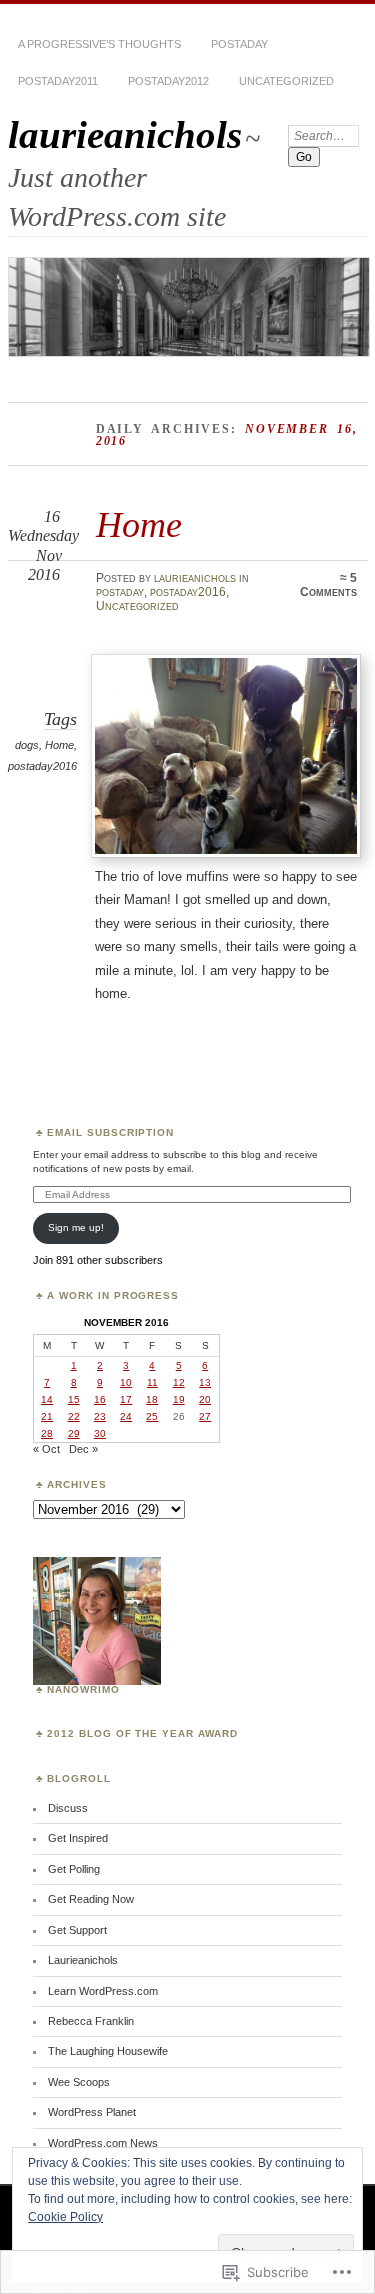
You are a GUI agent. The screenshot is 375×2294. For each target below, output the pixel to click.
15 (74, 1399)
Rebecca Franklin (91, 2021)
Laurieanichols (83, 1960)
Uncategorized (286, 81)
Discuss (68, 1808)
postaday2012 (168, 81)
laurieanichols (125, 134)
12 (179, 1382)
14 (47, 1399)
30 (100, 1433)
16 (100, 1399)
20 (205, 1399)
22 (74, 1416)
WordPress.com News (103, 2143)
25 (152, 1416)
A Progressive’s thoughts (99, 44)
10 (126, 1382)
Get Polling (74, 1869)
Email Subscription (111, 1132)
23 (100, 1416)
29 (74, 1433)
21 (47, 1416)
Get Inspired (78, 1838)
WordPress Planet (92, 2112)
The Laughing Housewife (108, 2051)
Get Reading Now (91, 1899)
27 (205, 1416)
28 (47, 1433)
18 (152, 1399)
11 (152, 1382)
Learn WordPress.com (103, 1991)
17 (126, 1399)
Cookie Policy (65, 2217)
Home (139, 524)
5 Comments (328, 585)
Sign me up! (76, 1227)
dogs (27, 745)
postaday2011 (58, 81)
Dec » (83, 1449)
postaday (239, 44)
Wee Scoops (79, 2082)
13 (205, 1382)
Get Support (77, 1930)
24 (126, 1416)
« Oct (46, 1449)
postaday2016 (188, 592)
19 (179, 1399)
